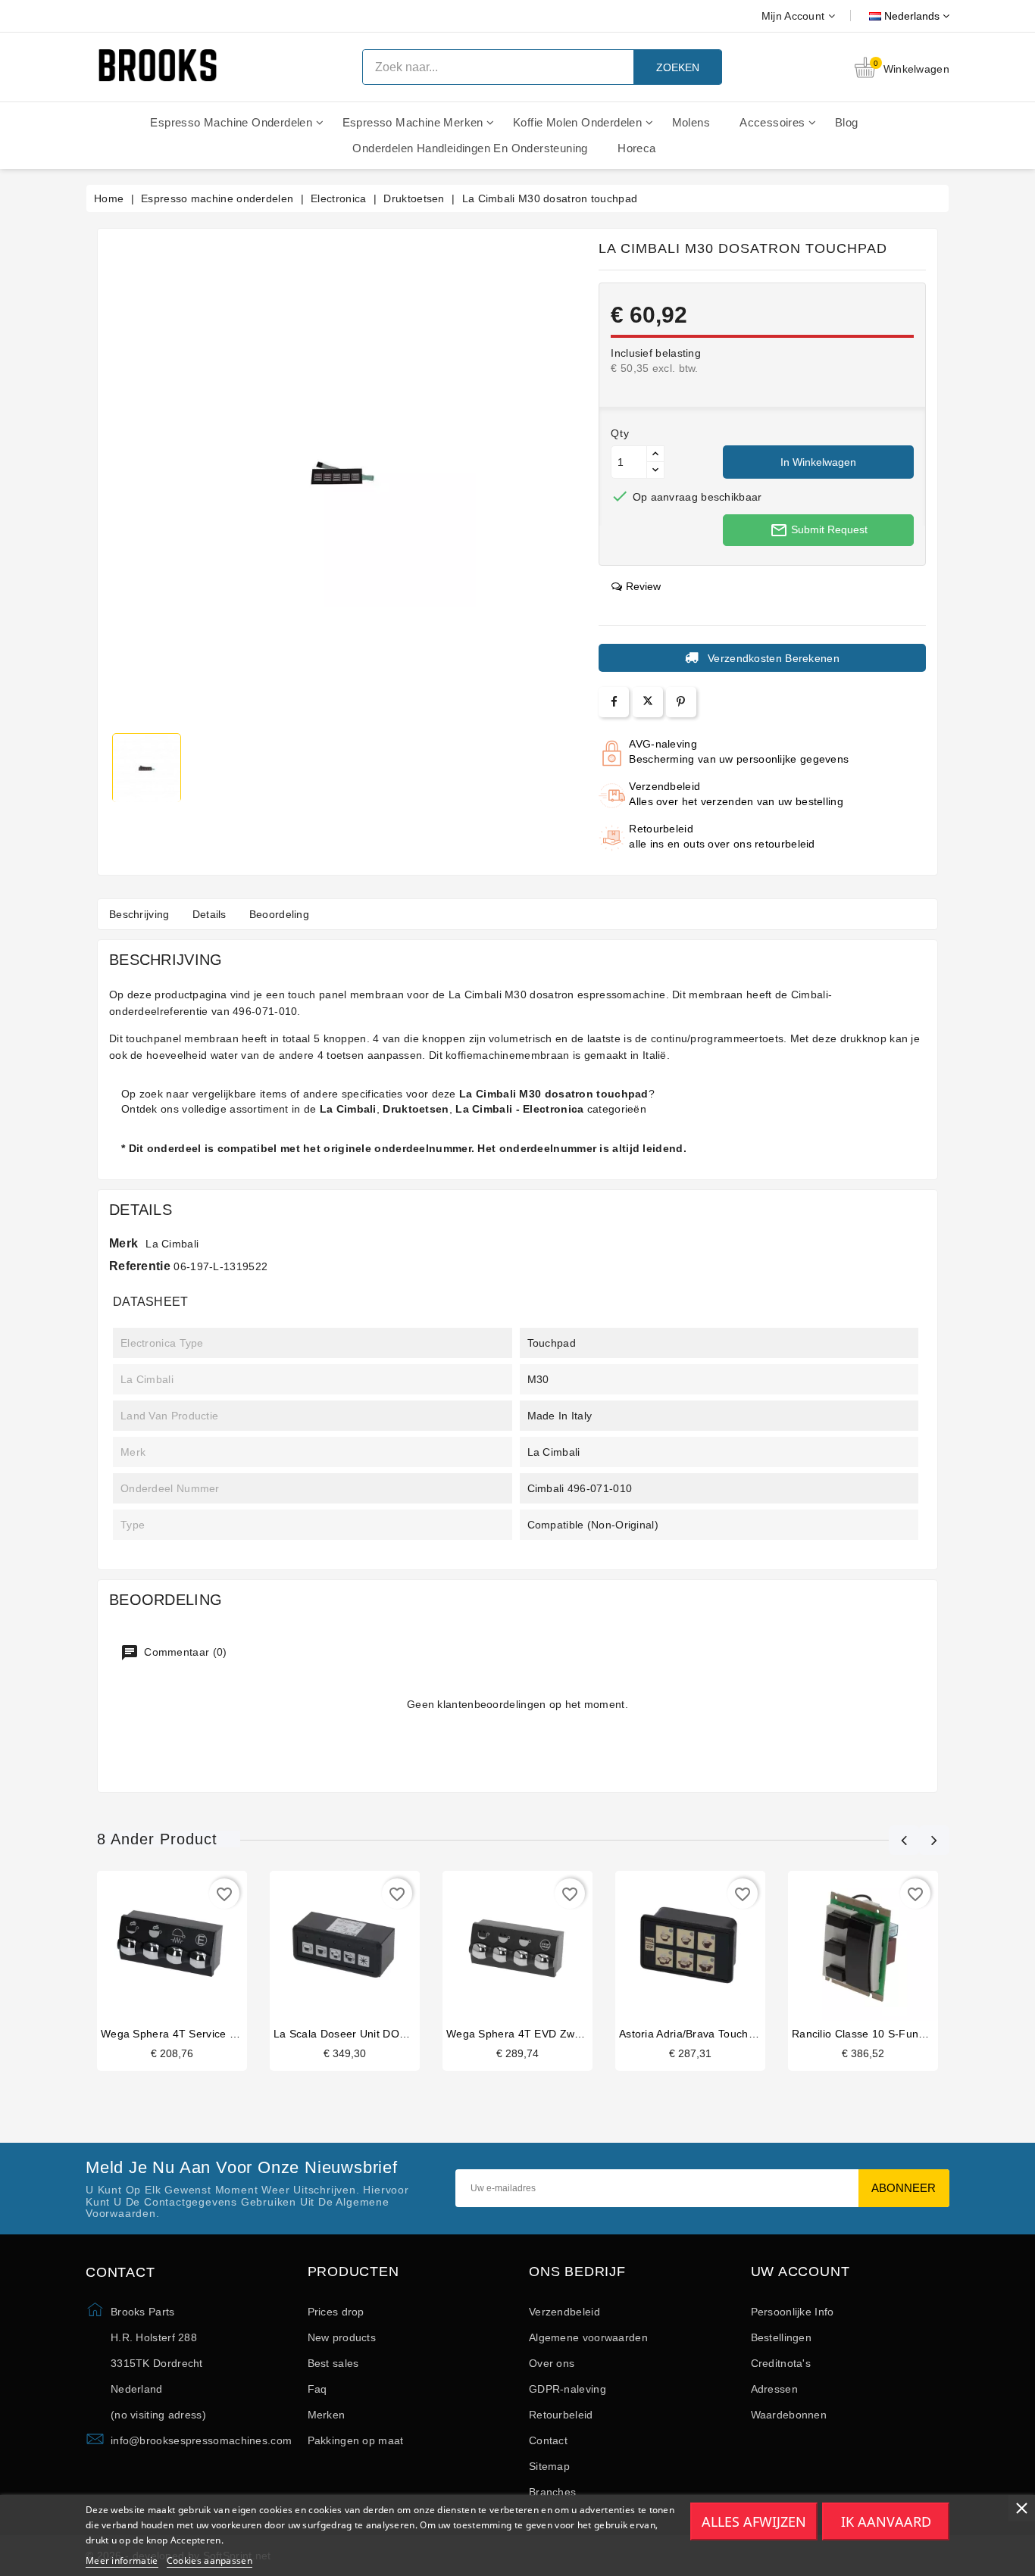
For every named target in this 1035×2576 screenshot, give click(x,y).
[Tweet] (648, 702)
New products (342, 2337)
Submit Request (819, 530)
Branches (552, 2492)
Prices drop (336, 2312)
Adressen (774, 2389)
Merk (124, 1243)
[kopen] (157, 1949)
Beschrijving (139, 914)
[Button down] (655, 470)
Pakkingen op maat (356, 2440)
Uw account (800, 2272)
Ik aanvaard (886, 2521)
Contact (548, 2440)
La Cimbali (172, 1244)
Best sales (333, 2363)
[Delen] (614, 702)
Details (210, 914)
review (643, 586)
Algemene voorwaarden (588, 2337)
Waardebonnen (789, 2415)
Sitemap (549, 2466)
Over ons (552, 2363)
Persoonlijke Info (793, 2312)
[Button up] (655, 454)
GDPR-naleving (568, 2389)
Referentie (140, 1266)
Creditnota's (781, 2363)
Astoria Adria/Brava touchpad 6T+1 (708, 2034)
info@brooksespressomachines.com (201, 2440)
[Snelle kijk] (187, 1949)
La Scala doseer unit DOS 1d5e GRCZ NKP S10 (396, 2034)
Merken (327, 2415)
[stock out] (502, 1949)
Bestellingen (782, 2337)
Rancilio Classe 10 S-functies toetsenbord (899, 2034)
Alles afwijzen (754, 2521)
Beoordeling (279, 914)
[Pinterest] (681, 702)
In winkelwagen (818, 462)
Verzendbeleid (564, 2312)
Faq (317, 2389)
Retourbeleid (561, 2415)
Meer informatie (122, 2560)
